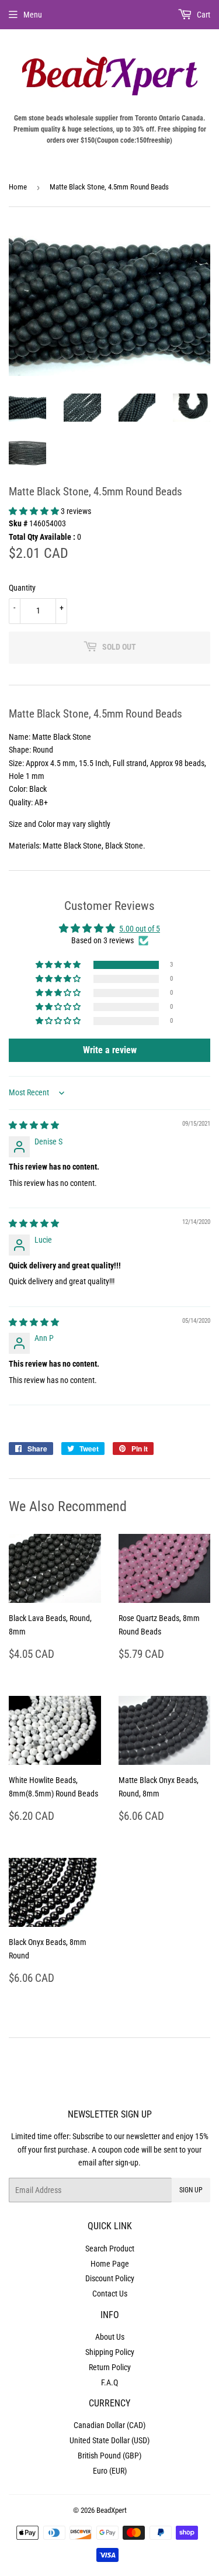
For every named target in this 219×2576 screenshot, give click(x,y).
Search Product (110, 2249)
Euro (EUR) (110, 2471)
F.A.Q (109, 2382)
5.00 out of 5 (140, 929)
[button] (35, 511)
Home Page (110, 2264)
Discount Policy (110, 2278)
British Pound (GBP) (109, 2456)
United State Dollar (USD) (109, 2440)
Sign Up (191, 2190)
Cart (203, 15)
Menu (33, 15)
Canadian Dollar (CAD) (109, 2425)
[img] (34, 1125)
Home (18, 187)
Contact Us (110, 2294)
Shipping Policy (110, 2352)
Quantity (22, 588)
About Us (110, 2337)
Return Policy (110, 2367)
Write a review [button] (110, 1050)
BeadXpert (112, 2510)
